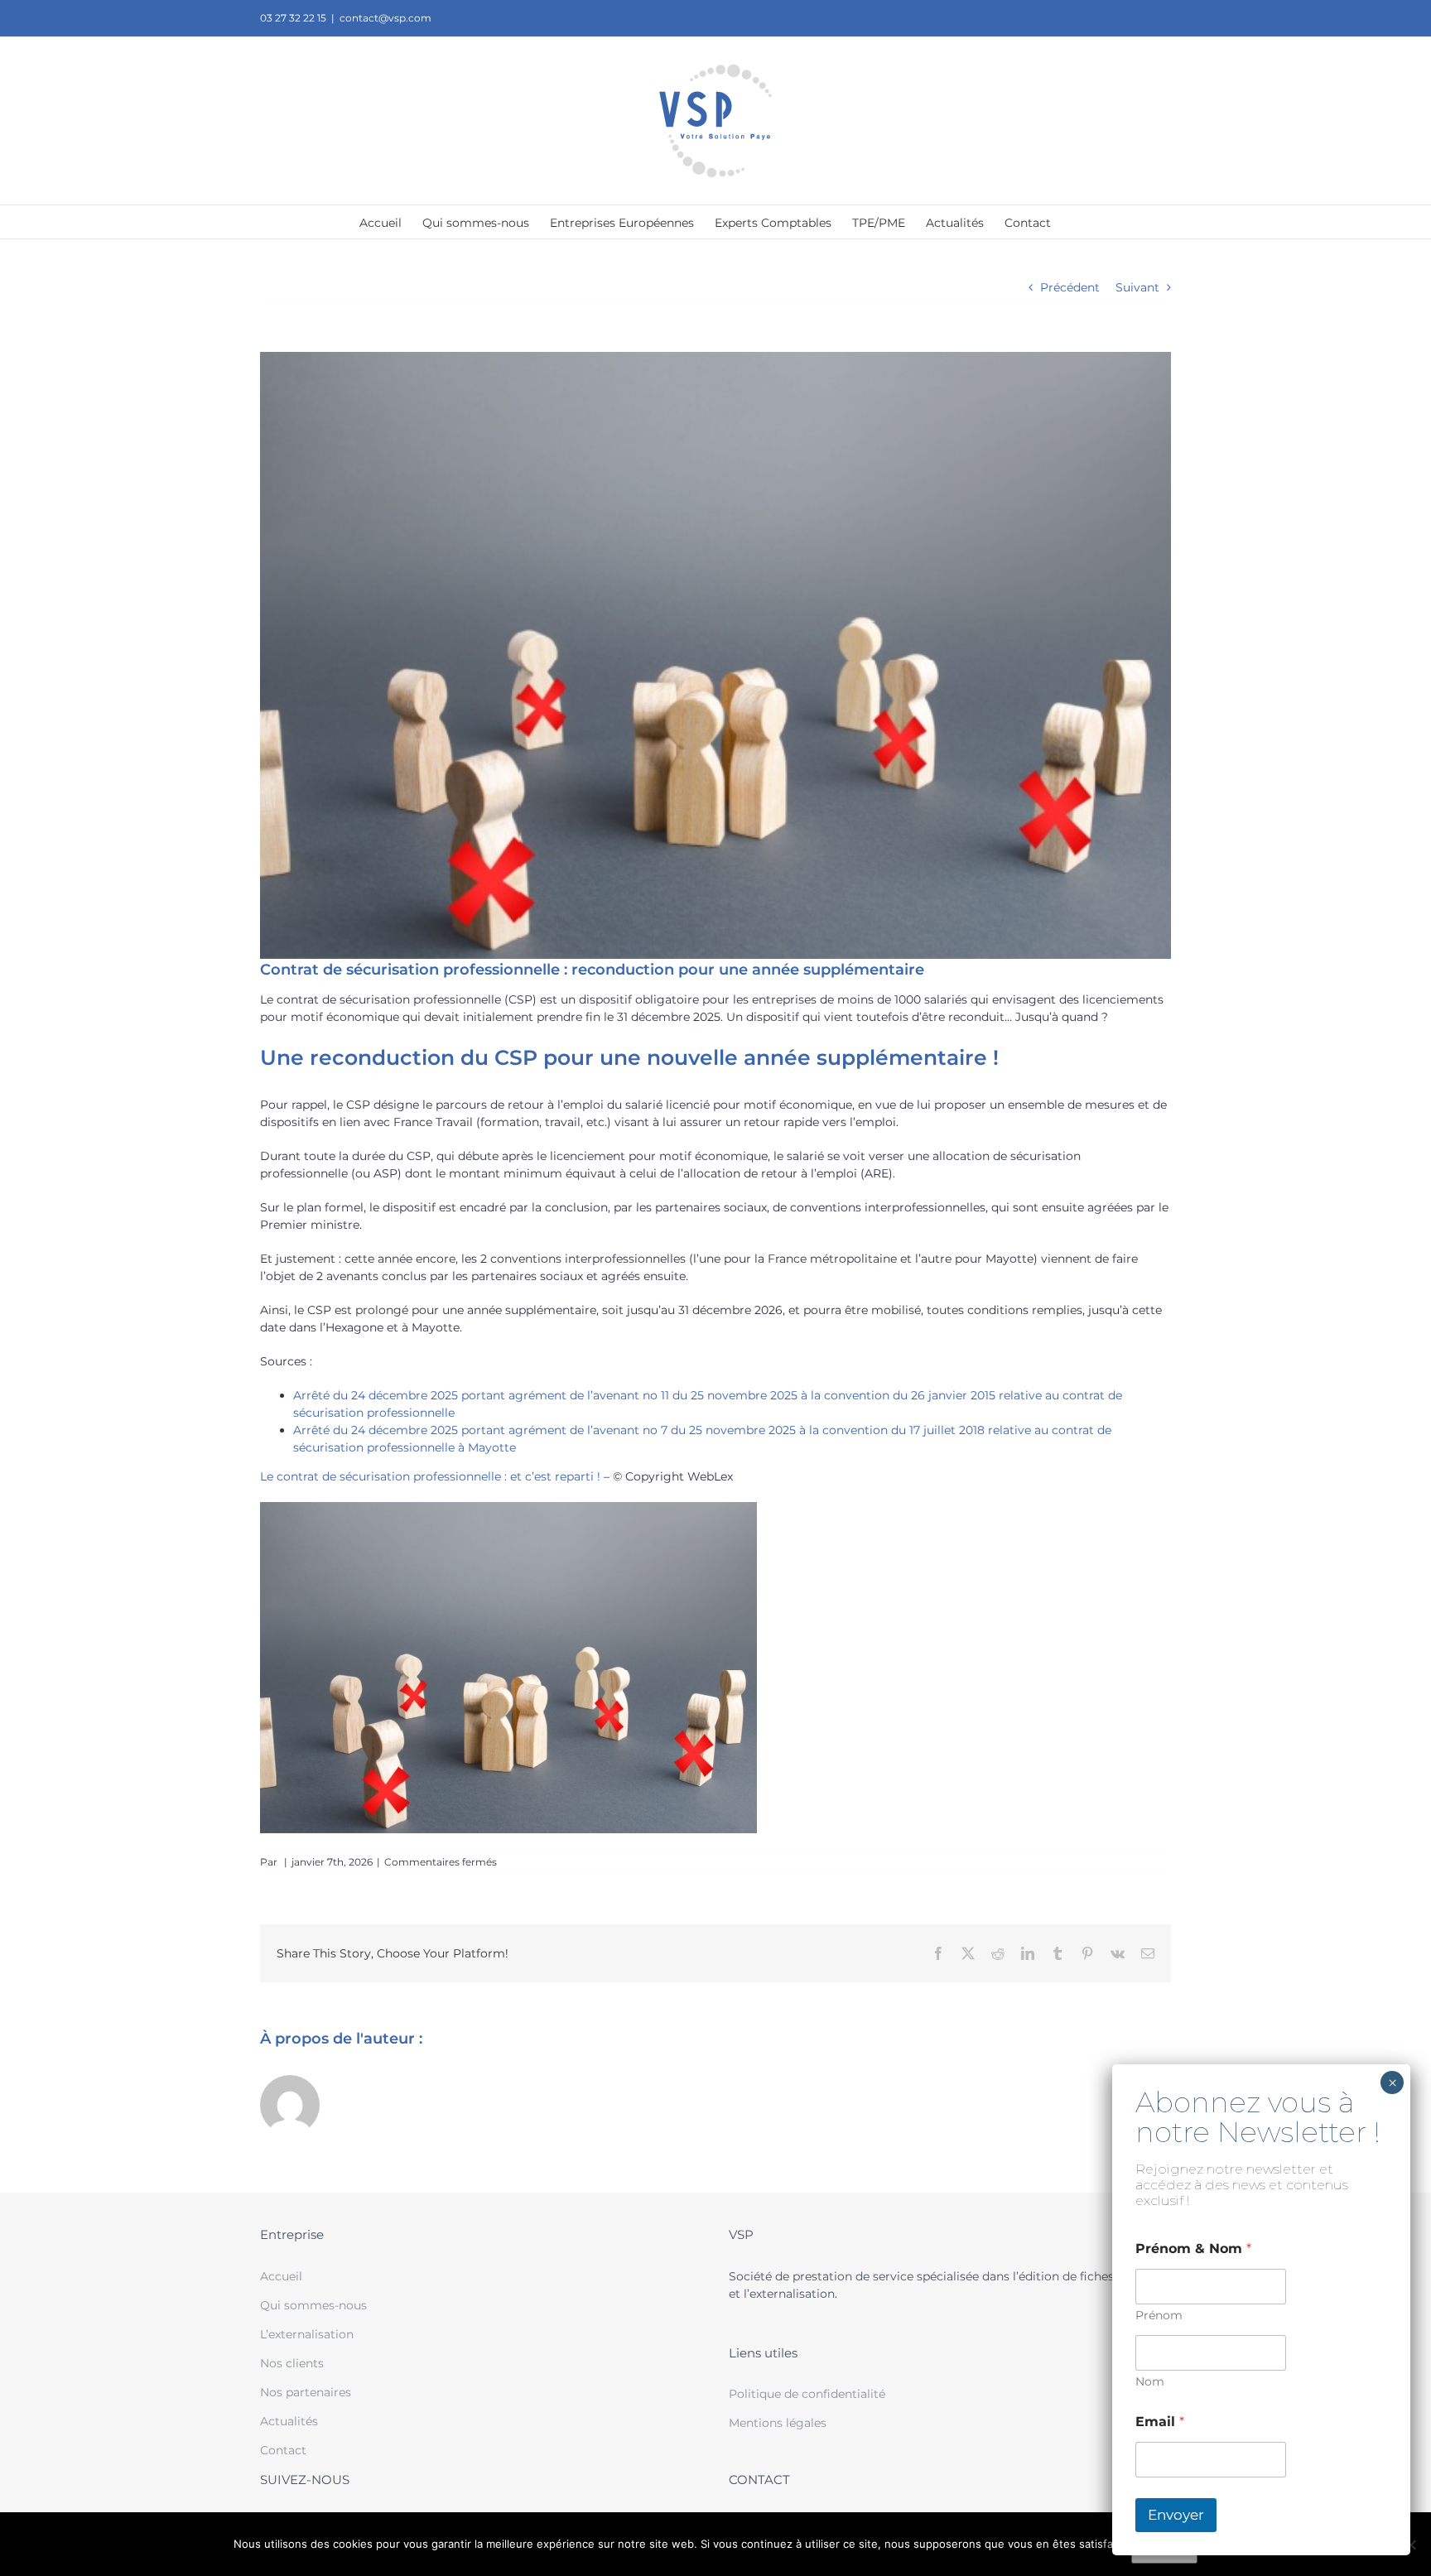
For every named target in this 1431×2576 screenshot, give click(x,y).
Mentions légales (778, 2423)
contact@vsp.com (385, 18)
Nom (1150, 2382)
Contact (283, 2450)
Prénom (1159, 2316)
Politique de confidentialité (807, 2394)
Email (1160, 2422)
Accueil (281, 2276)
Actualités (289, 2421)
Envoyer (1176, 2515)
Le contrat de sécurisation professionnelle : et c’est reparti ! (430, 1476)
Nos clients (292, 2363)
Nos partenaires (306, 2392)
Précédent (1070, 287)
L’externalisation (307, 2334)
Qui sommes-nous (313, 2305)
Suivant (1137, 287)
